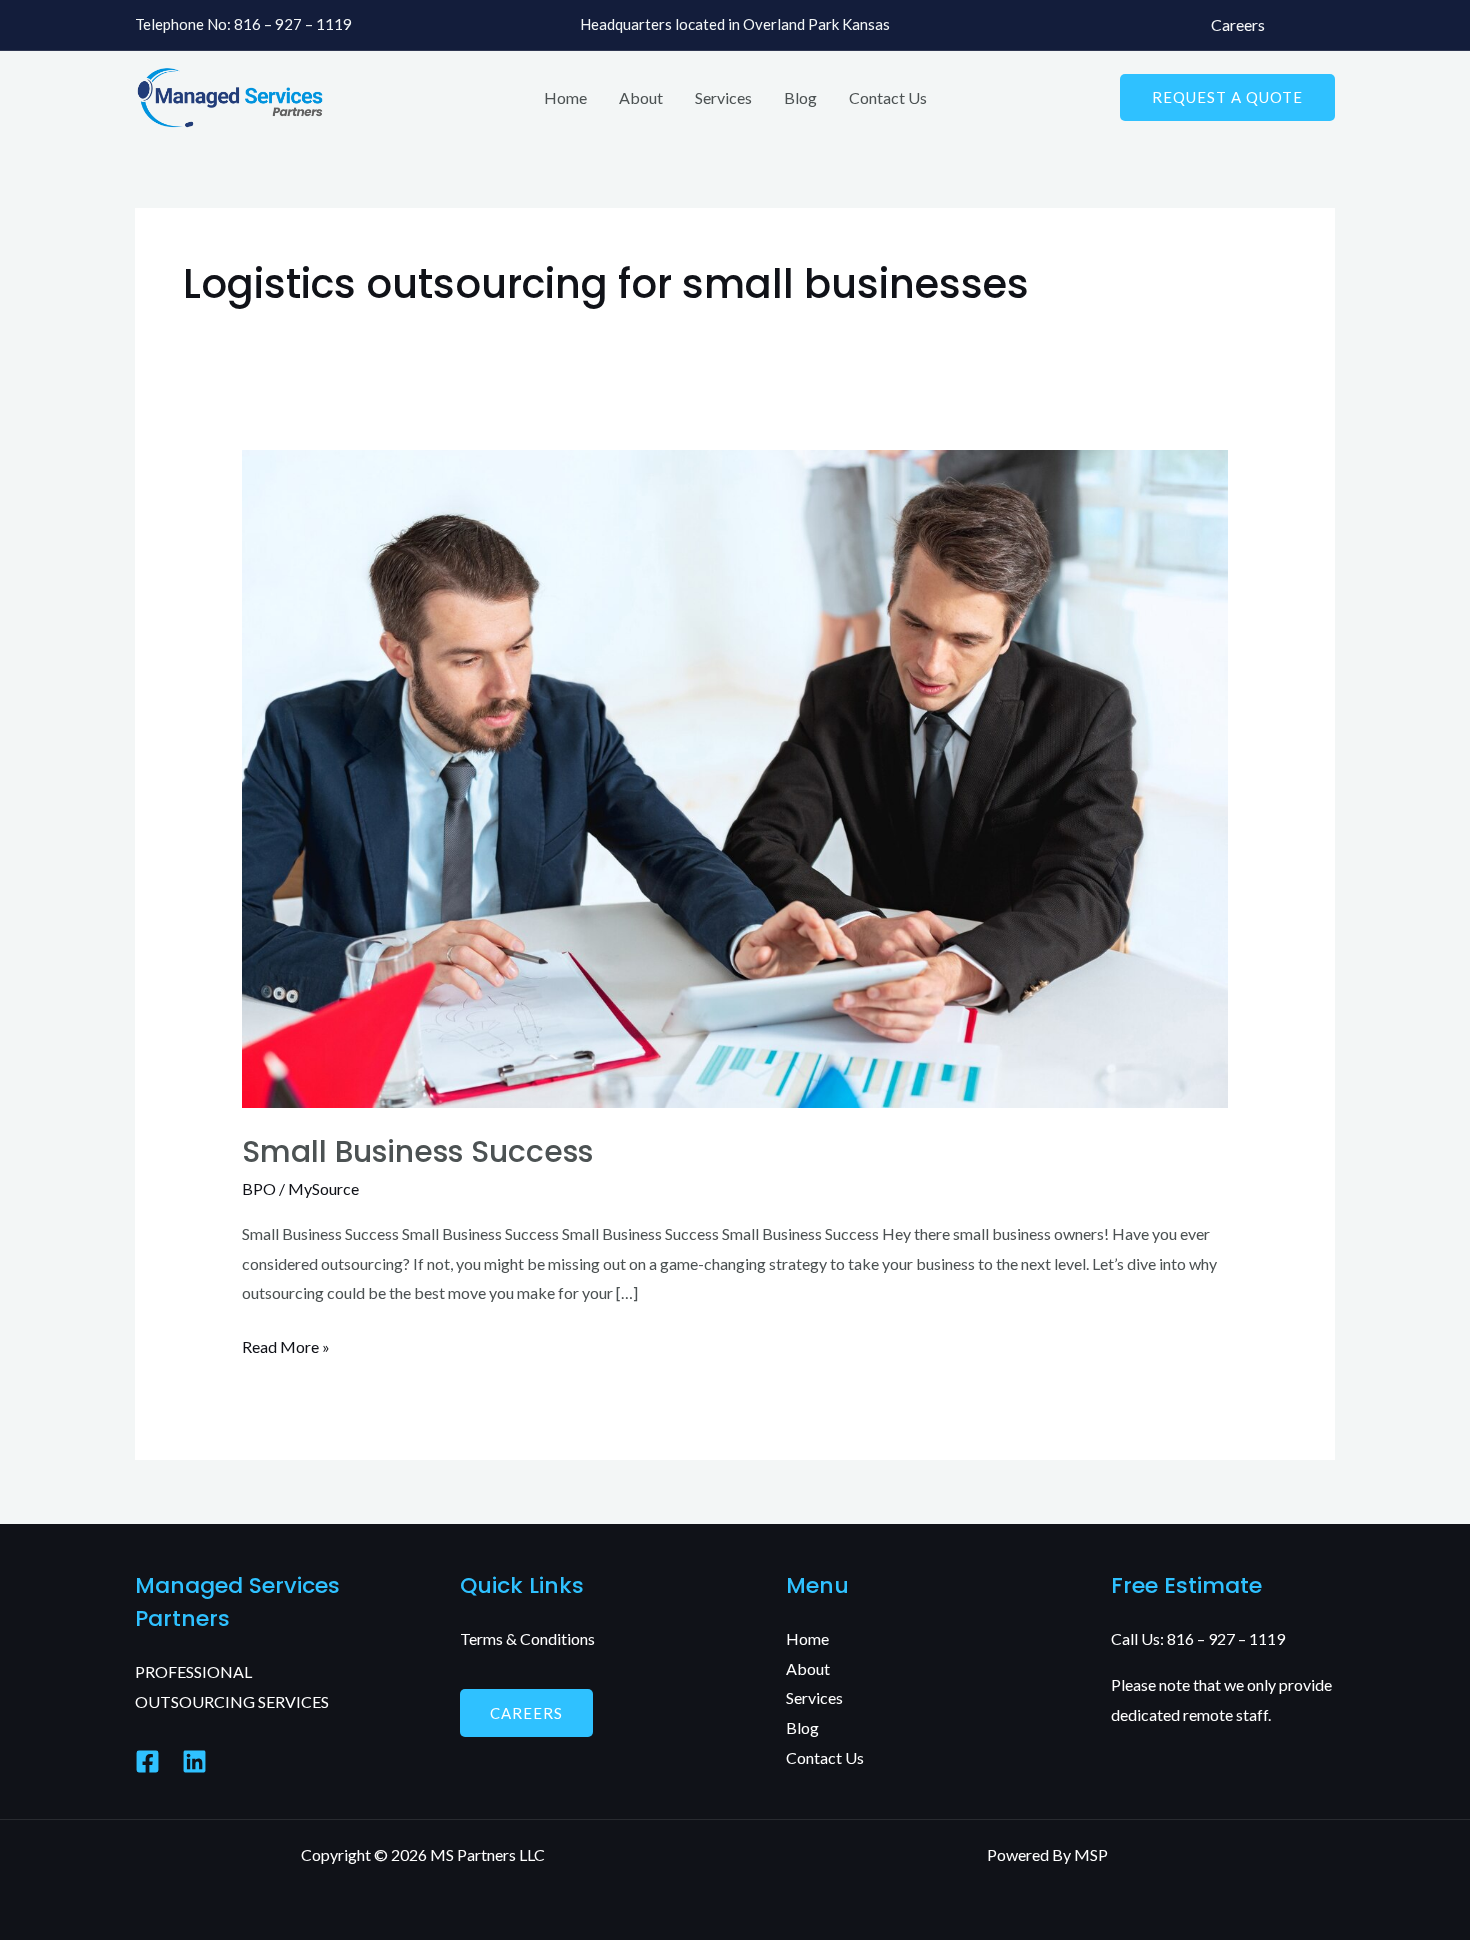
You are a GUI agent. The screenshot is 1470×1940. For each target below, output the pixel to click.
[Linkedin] (194, 1761)
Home (565, 97)
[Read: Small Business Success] (735, 776)
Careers (1238, 24)
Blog (800, 97)
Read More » (286, 1344)
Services (723, 97)
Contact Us (888, 97)
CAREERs (526, 1713)
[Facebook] (147, 1761)
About (641, 97)
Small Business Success (417, 1151)
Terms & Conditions (527, 1638)
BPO (259, 1188)
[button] (1227, 97)
